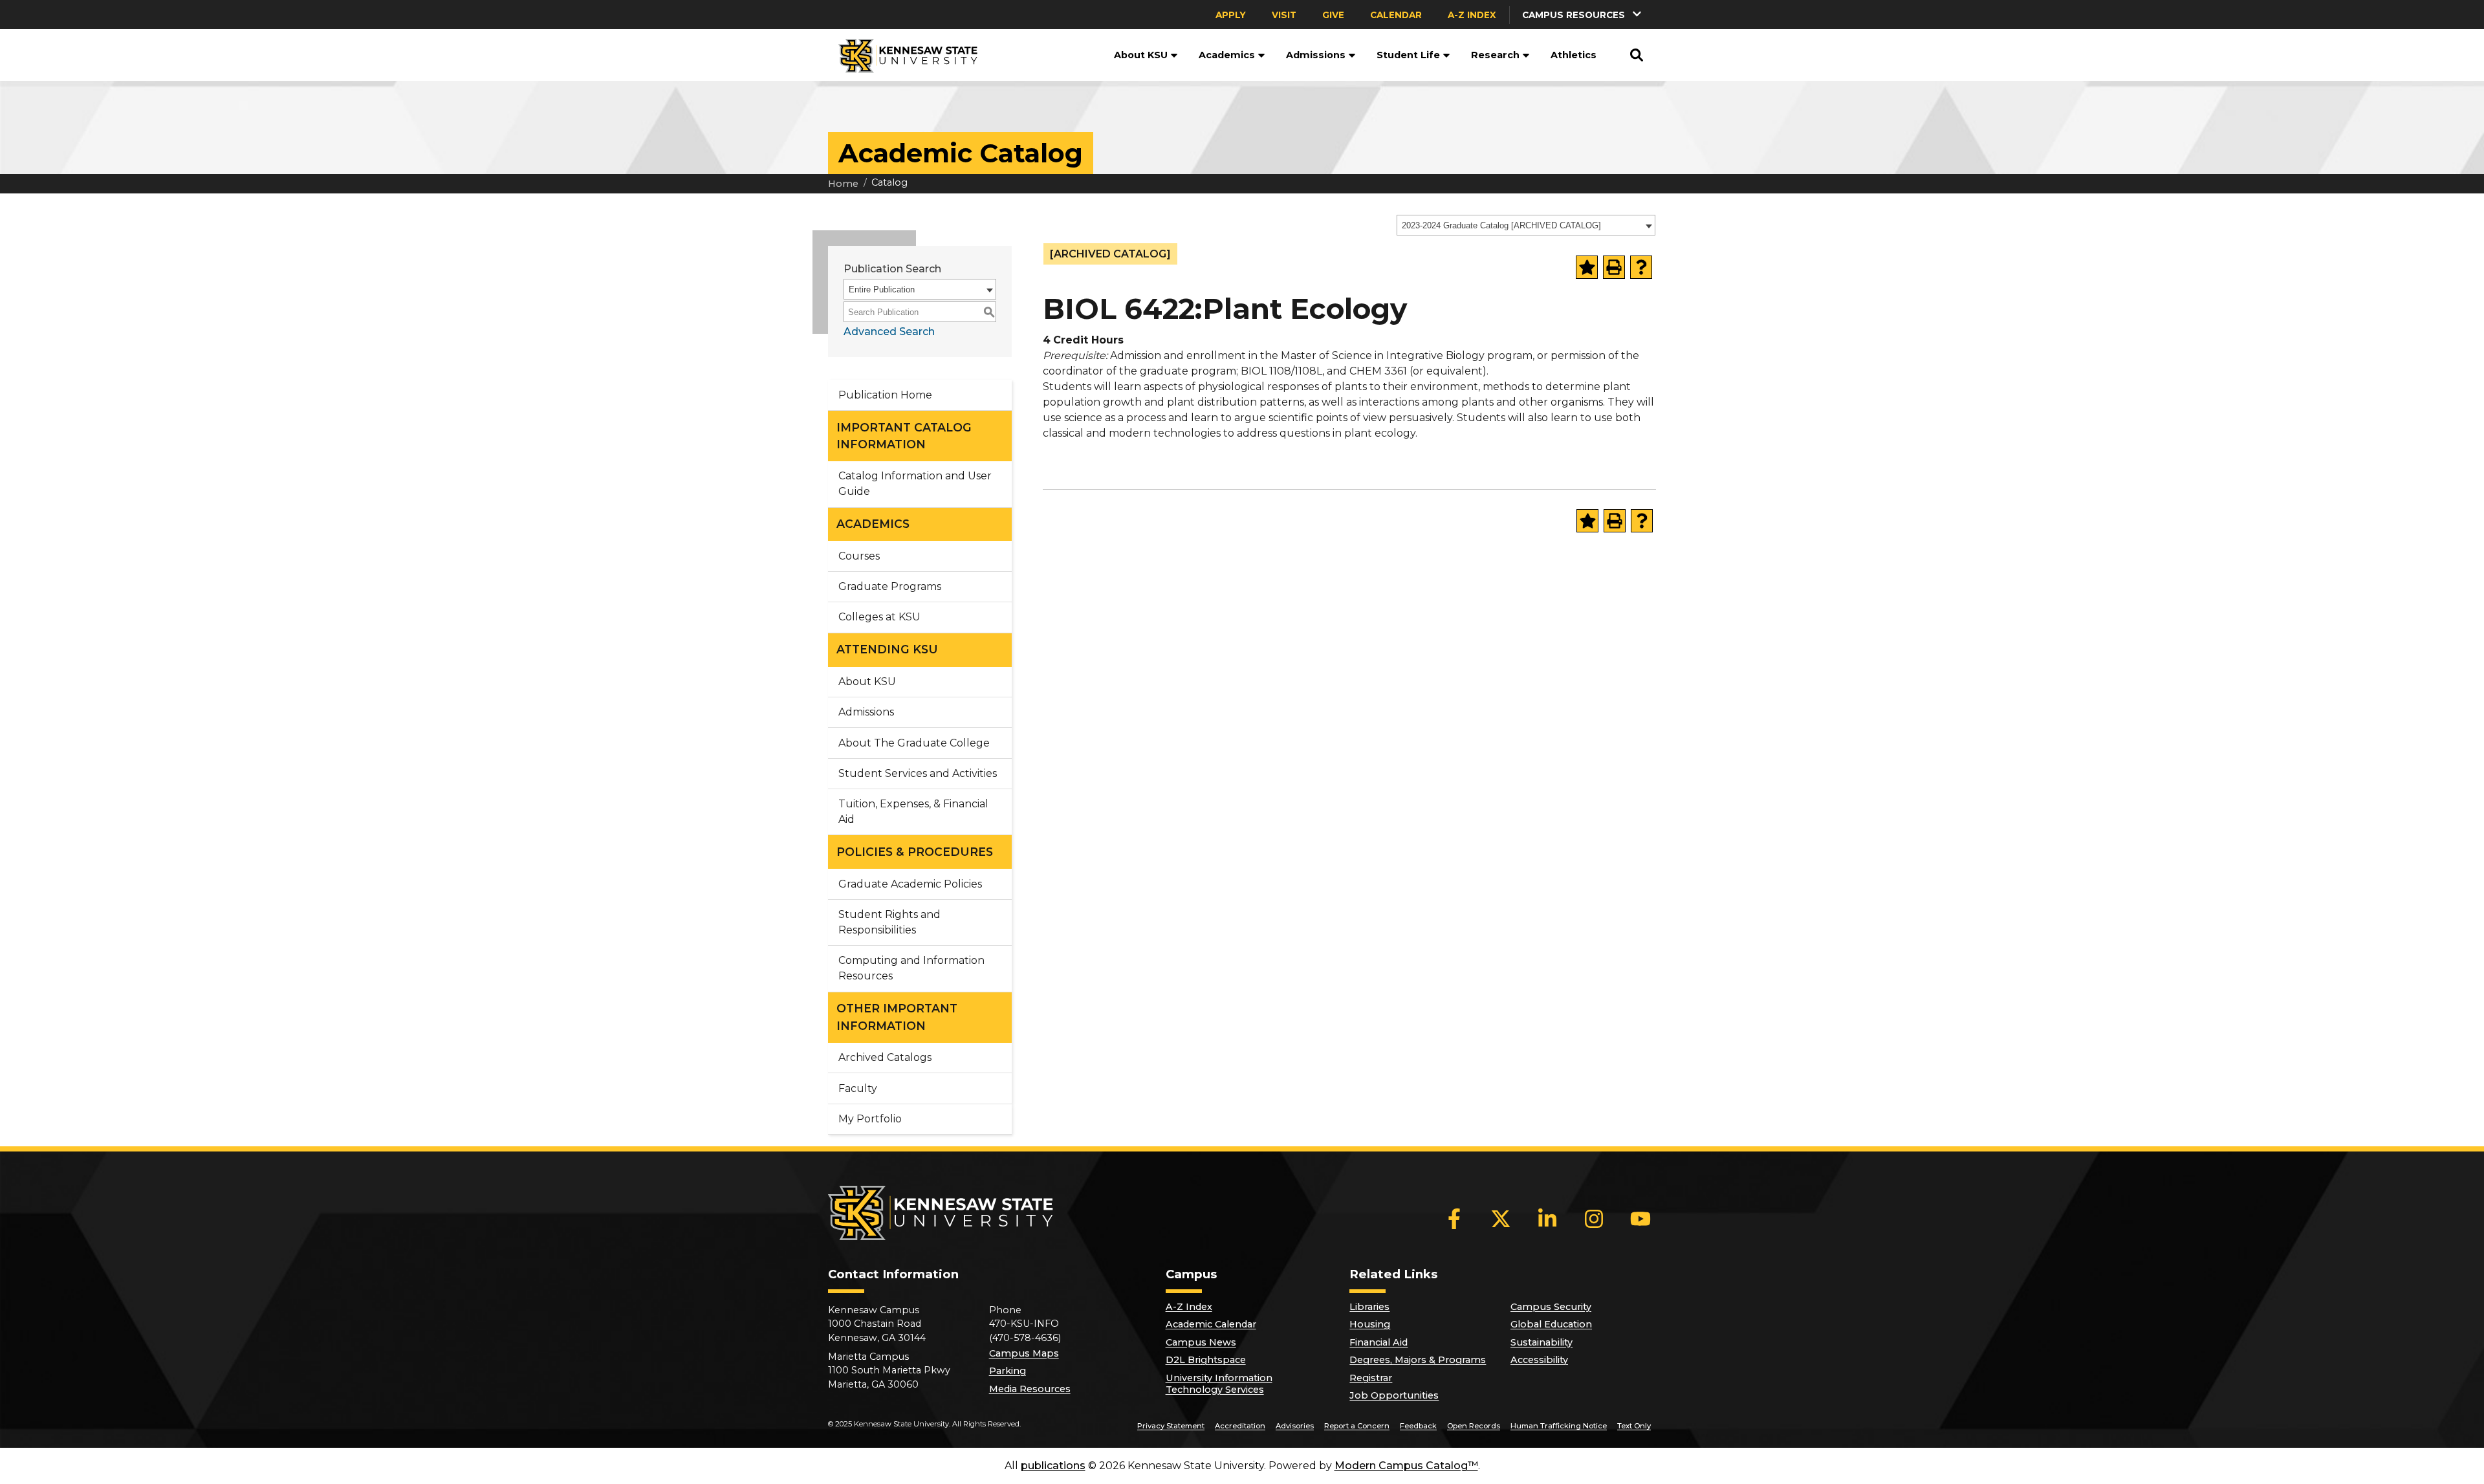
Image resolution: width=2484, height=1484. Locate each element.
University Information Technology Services (1219, 1384)
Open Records (1474, 1426)
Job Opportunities (1394, 1395)
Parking (1008, 1371)
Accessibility (1539, 1360)
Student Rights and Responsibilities (889, 922)
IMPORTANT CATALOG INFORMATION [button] (904, 436)
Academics (1227, 55)
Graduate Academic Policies (910, 884)
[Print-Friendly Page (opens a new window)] (1614, 267)
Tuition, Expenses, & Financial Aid (913, 812)
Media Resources (1030, 1389)
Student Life (1408, 55)
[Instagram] (1594, 1219)
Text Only (1634, 1426)
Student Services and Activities (918, 773)
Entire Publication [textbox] (882, 289)
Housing (1370, 1324)
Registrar (1371, 1378)
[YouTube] (1640, 1219)
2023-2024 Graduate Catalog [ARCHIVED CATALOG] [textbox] (1501, 225)
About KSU (1141, 55)
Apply (1231, 15)
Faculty (858, 1088)
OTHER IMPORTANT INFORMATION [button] (897, 1017)
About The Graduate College (914, 743)
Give (1333, 15)
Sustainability (1542, 1342)
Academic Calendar (1211, 1324)
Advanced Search (889, 332)
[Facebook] (1454, 1219)
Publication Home (885, 395)
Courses (859, 556)
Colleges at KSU (879, 617)
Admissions (1316, 55)
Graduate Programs (890, 586)
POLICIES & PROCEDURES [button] (915, 852)
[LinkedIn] (1547, 1219)
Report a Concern (1357, 1426)
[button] (1583, 15)
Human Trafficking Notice (1559, 1426)
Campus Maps (1024, 1353)
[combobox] (1526, 225)
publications (1053, 1466)
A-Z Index (1472, 15)
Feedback (1418, 1426)
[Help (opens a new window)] (1641, 267)
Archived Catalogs (885, 1057)
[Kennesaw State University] (903, 55)
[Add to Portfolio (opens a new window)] (1587, 267)
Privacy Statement (1171, 1426)
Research (1495, 55)
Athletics (1574, 55)
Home (843, 184)
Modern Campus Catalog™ (1406, 1466)
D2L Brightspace (1206, 1360)
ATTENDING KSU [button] (887, 649)
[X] (1501, 1219)
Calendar (1396, 15)
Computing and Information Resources (911, 968)
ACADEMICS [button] (873, 524)
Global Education (1551, 1324)
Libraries (1369, 1307)
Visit (1284, 15)
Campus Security (1551, 1307)
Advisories (1295, 1426)
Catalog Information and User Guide (915, 484)
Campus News (1201, 1342)
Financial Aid (1378, 1342)
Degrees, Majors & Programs (1418, 1360)
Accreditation (1240, 1426)
